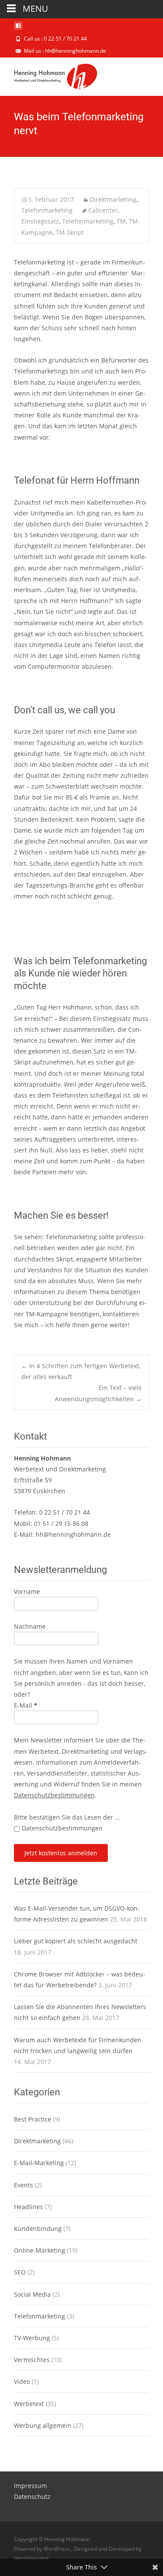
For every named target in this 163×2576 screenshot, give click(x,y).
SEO (20, 2272)
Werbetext (29, 2404)
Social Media (32, 2294)
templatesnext (31, 2558)
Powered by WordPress (43, 2549)
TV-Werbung (32, 2338)
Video (22, 2381)
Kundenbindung (38, 2229)
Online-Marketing (40, 2250)
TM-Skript (70, 232)
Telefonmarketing (47, 210)
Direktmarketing (113, 199)
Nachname (30, 1626)
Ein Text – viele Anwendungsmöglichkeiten (98, 1393)
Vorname (27, 1591)
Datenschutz (32, 2496)
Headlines (28, 2207)
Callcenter (103, 210)
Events (23, 2185)
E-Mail (26, 1705)
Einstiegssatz (40, 221)
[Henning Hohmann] (49, 75)
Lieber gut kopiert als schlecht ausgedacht (76, 1941)
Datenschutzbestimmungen (54, 1795)
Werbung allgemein (43, 2425)
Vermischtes (32, 2360)
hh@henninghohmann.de (73, 1534)
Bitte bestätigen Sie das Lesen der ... (67, 1817)
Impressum (30, 2486)
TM (121, 221)
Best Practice (33, 2119)
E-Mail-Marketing (39, 2163)
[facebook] (18, 29)
